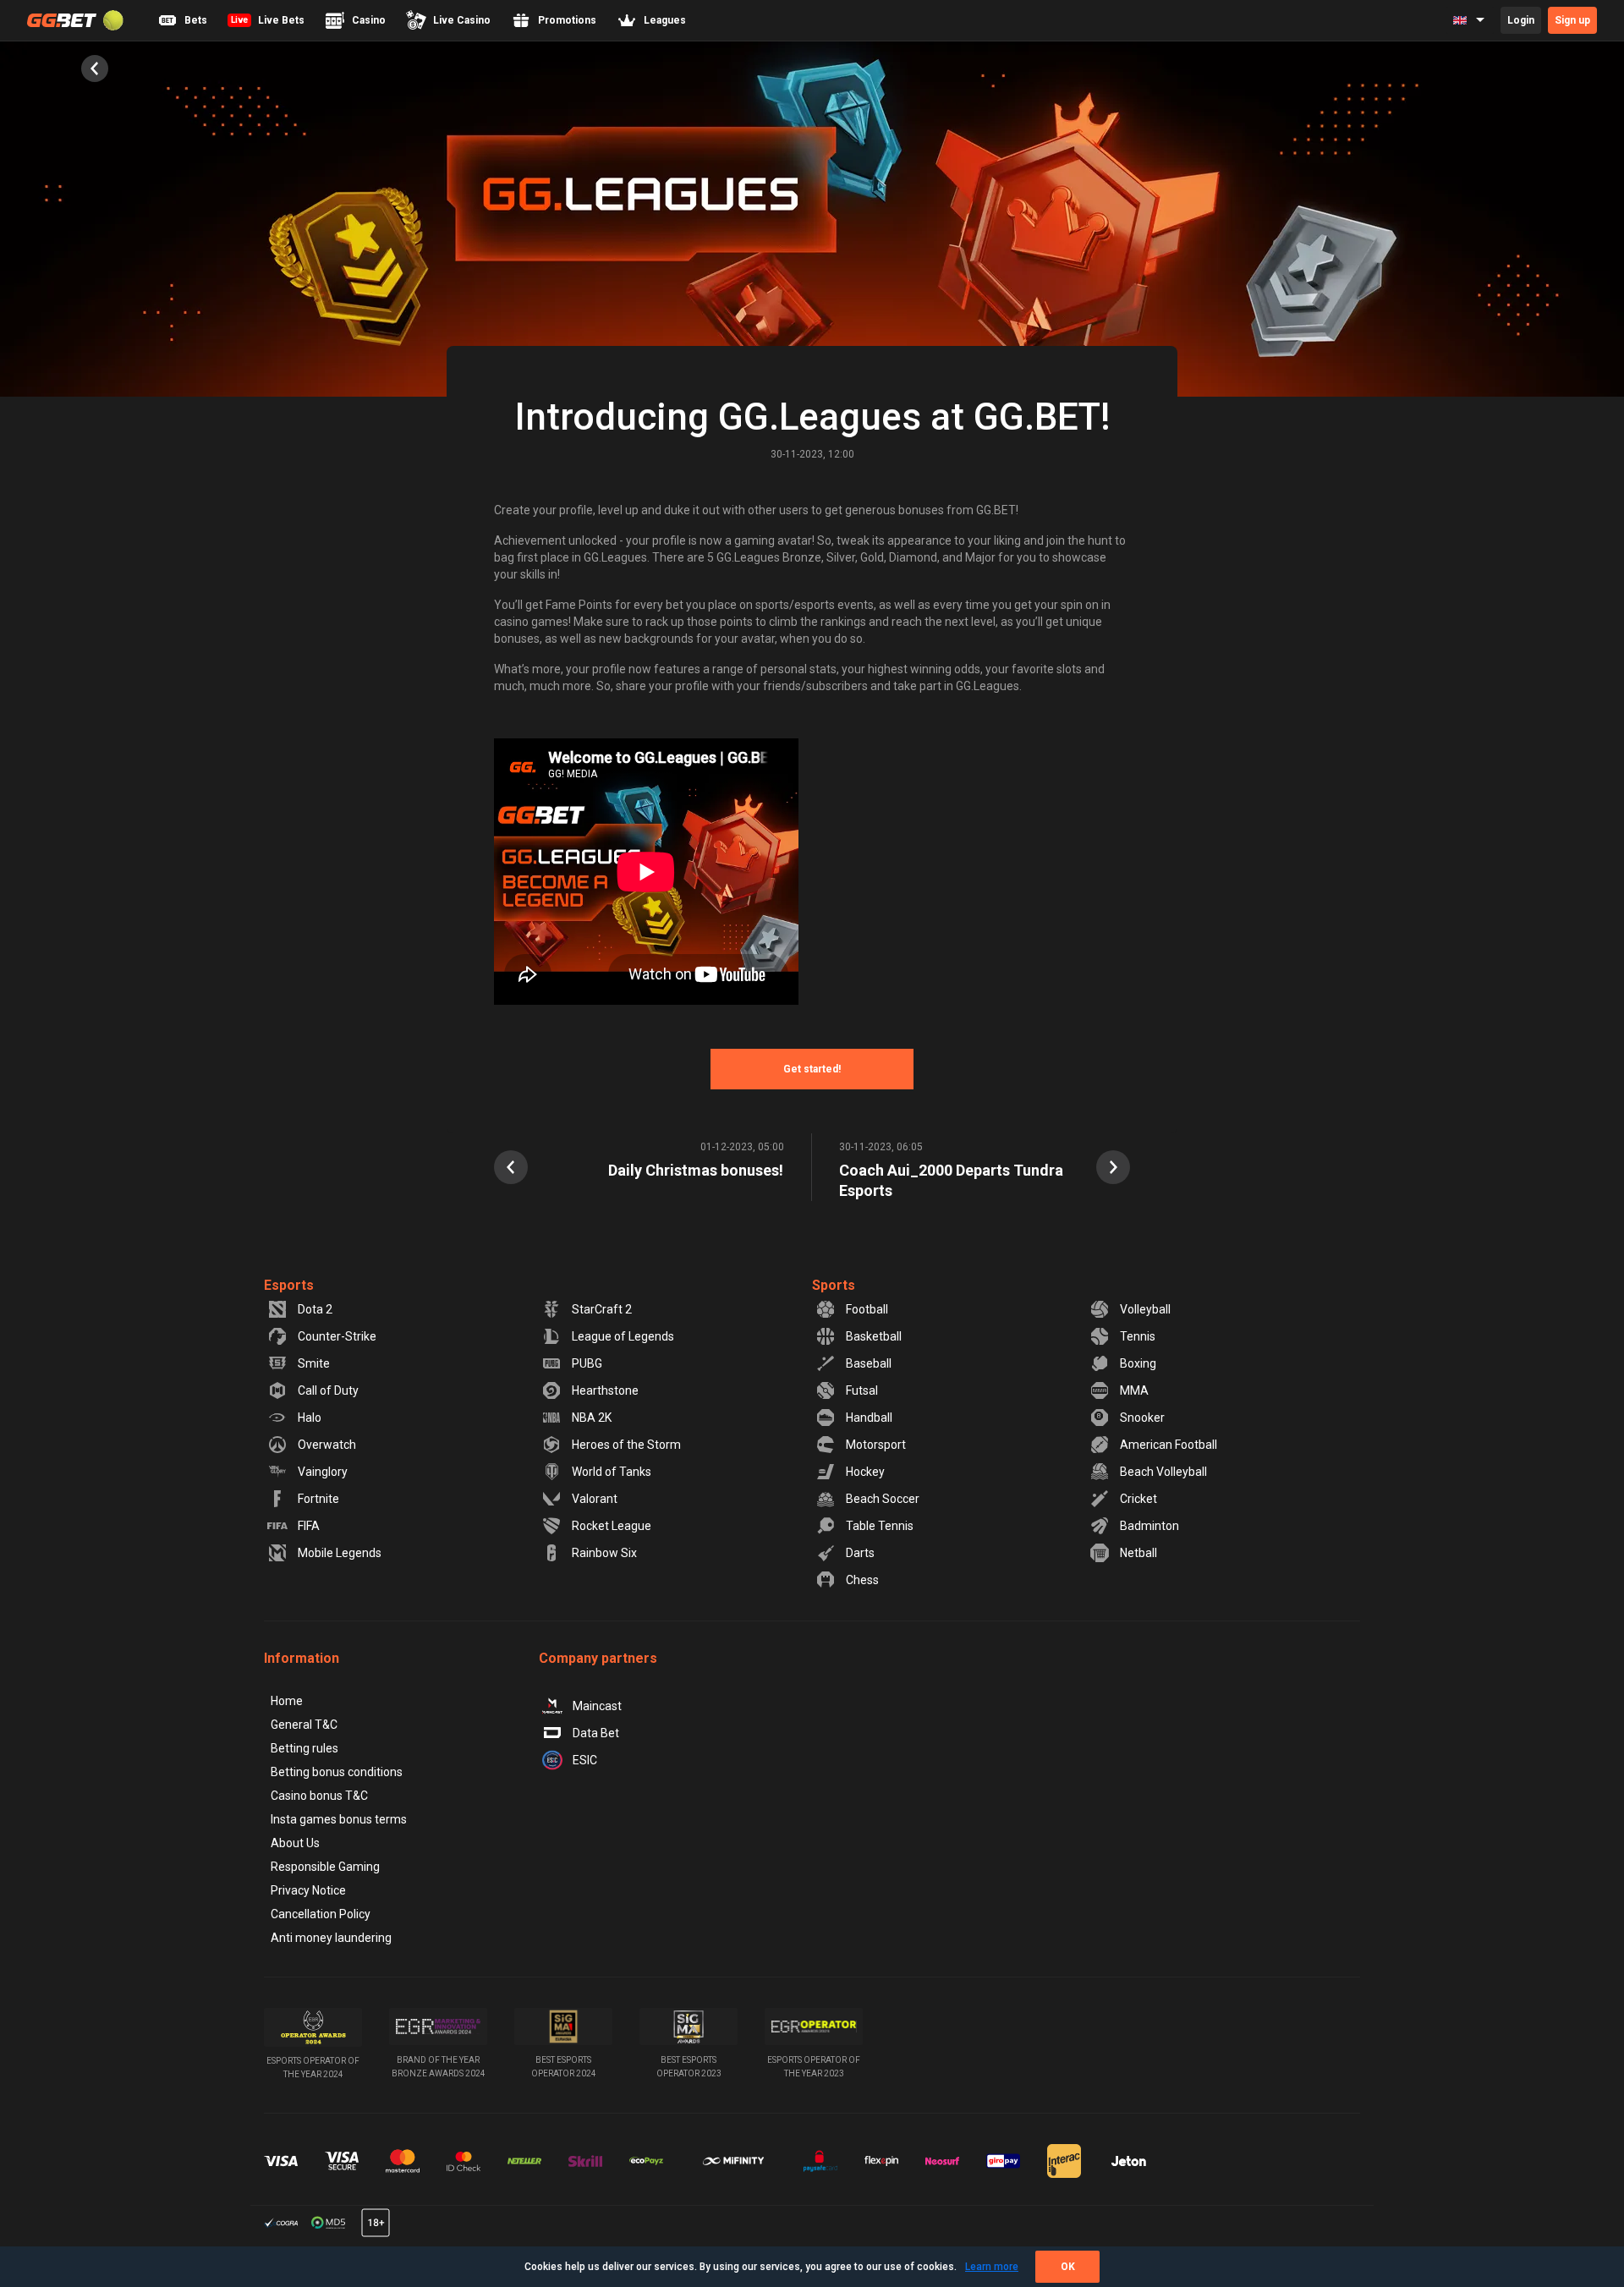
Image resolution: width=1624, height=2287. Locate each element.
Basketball (874, 1336)
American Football (1169, 1445)
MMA (1134, 1390)
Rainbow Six (604, 1553)
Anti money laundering (331, 1938)
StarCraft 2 (602, 1309)
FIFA (309, 1526)
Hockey (865, 1472)
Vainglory (323, 1472)
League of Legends (623, 1336)
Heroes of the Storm (626, 1445)
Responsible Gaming (325, 1867)
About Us (295, 1843)
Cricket (1138, 1499)
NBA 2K (592, 1418)
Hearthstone (605, 1390)
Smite (314, 1363)
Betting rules (304, 1748)
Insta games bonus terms (339, 1819)
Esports (289, 1285)
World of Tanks (612, 1472)
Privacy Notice (308, 1890)
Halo (310, 1418)
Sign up (1572, 20)
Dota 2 (315, 1309)
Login (1521, 20)
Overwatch (327, 1445)
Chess (862, 1580)
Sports (834, 1285)
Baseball (869, 1363)
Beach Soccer (883, 1499)
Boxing (1138, 1363)
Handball (869, 1418)
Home (287, 1701)
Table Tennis (880, 1526)
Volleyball (1145, 1309)
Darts (860, 1553)
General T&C (304, 1725)
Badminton (1149, 1526)
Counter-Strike (337, 1336)
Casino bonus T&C (319, 1796)
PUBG (587, 1363)
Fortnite (318, 1499)
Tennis (1138, 1336)
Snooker (1142, 1418)
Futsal (862, 1390)
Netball (1138, 1553)
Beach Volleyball (1163, 1472)
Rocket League (612, 1526)
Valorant (595, 1499)
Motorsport (876, 1445)
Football (867, 1309)
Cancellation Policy (321, 1914)
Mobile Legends (340, 1553)
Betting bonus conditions (337, 1772)
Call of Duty (328, 1390)
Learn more (992, 2267)
